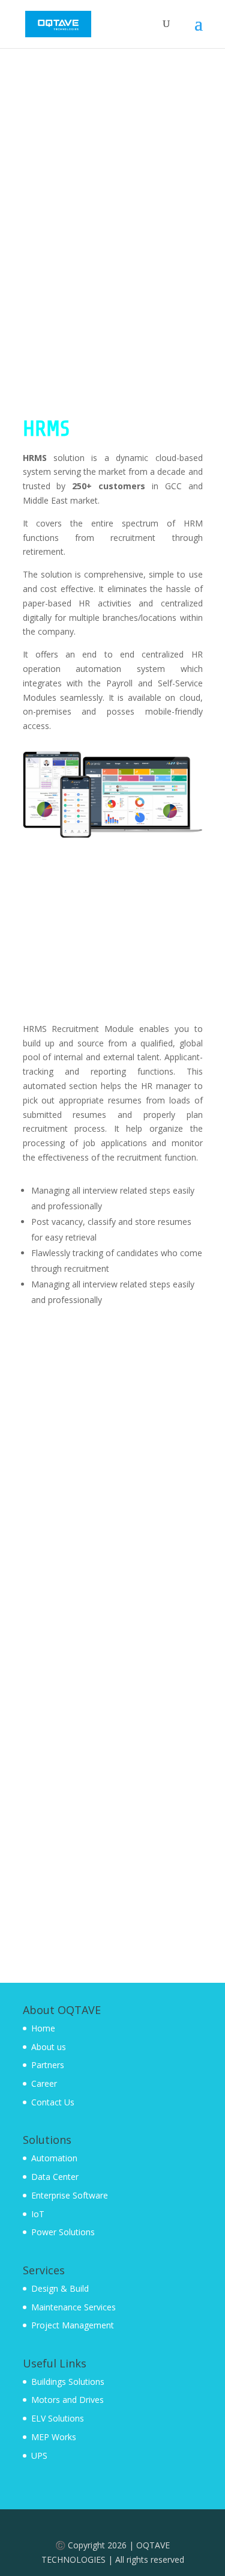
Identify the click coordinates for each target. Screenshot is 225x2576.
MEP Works (54, 2437)
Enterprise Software (70, 2195)
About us (49, 2047)
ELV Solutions (58, 2418)
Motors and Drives (67, 2400)
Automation (54, 2158)
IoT (38, 2214)
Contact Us (53, 2102)
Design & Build (60, 2288)
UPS (39, 2455)
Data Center (55, 2177)
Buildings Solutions (68, 2382)
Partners (48, 2065)
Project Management (73, 2325)
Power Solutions (63, 2232)
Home (43, 2028)
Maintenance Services (73, 2307)
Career (44, 2083)
